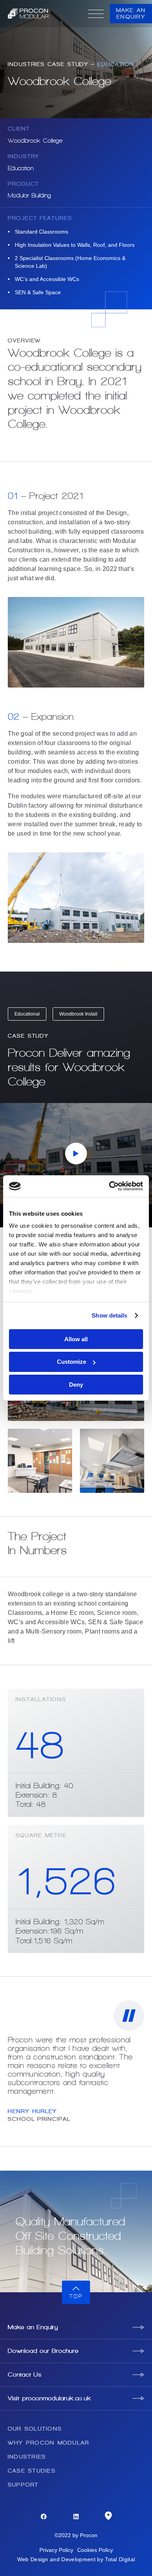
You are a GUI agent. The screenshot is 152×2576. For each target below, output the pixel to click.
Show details (109, 1315)
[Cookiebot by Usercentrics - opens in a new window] (109, 1186)
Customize (72, 1362)
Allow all (76, 1339)
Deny (76, 1385)
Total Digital (120, 2559)
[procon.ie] (45, 14)
